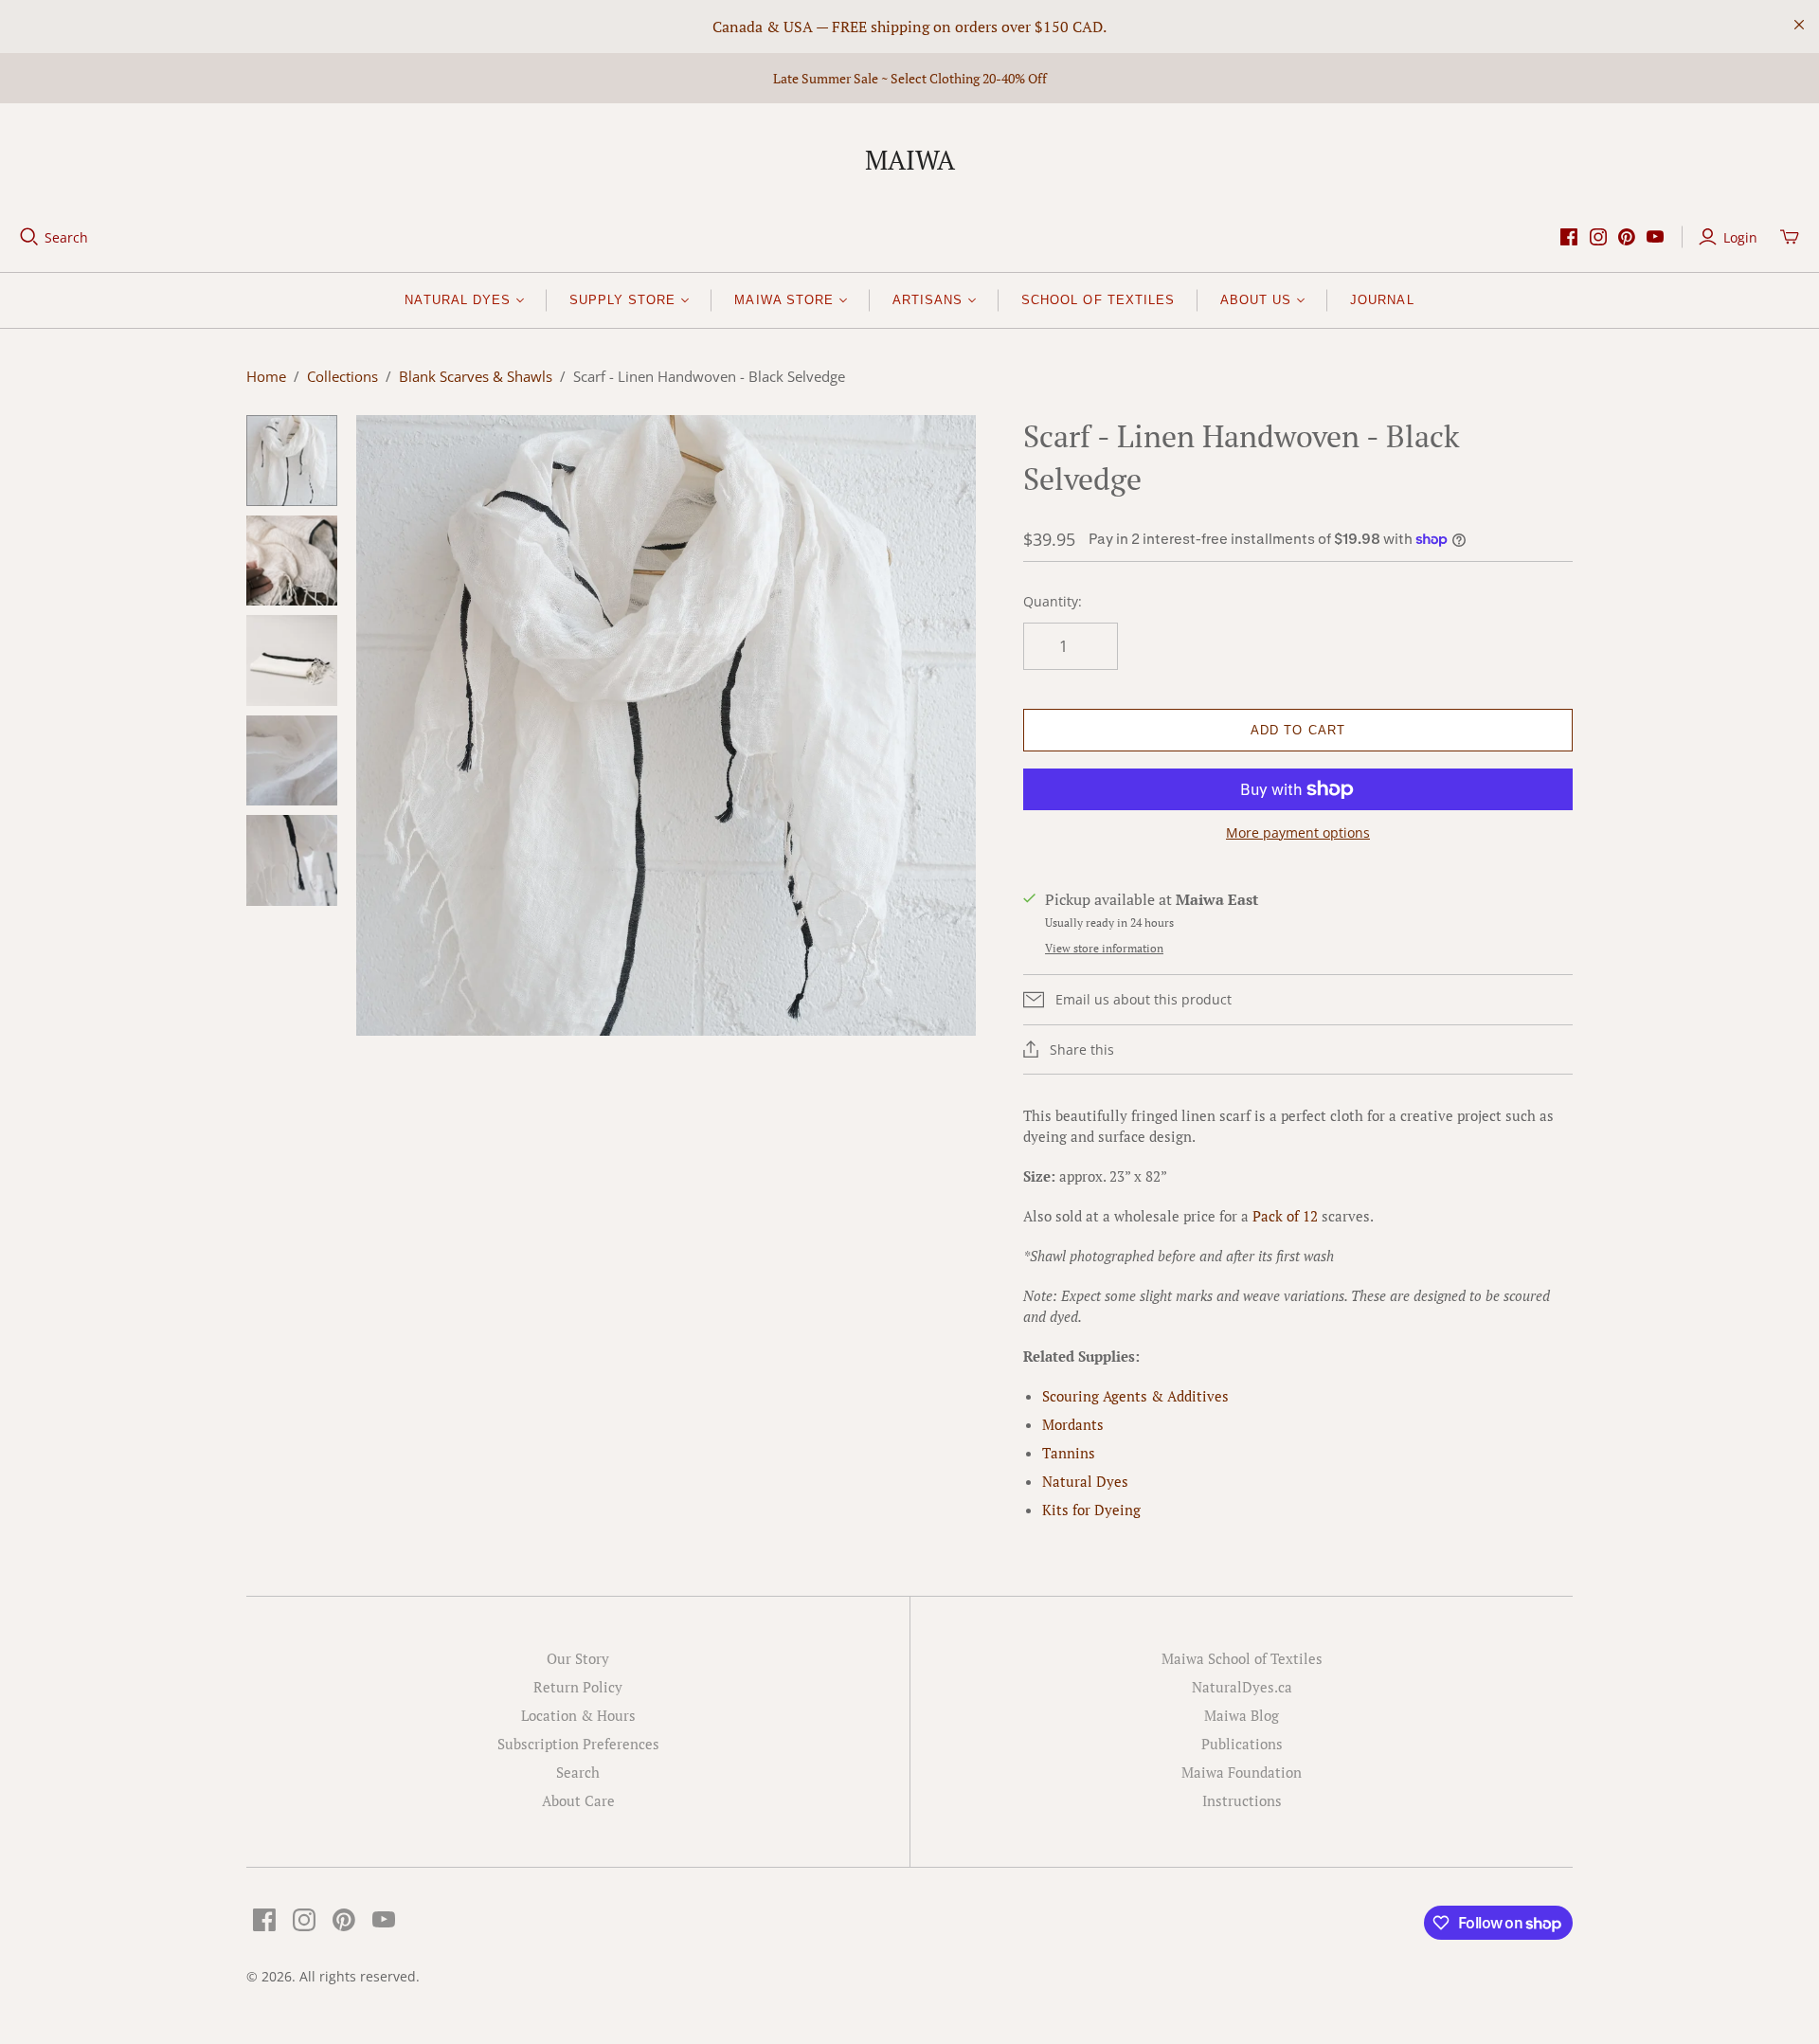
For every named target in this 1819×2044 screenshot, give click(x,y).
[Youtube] (1655, 237)
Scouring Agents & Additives (1135, 1396)
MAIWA (910, 160)
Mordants (1073, 1424)
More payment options (1298, 832)
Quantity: (1053, 601)
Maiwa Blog (1242, 1715)
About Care (578, 1800)
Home (266, 376)
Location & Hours (578, 1715)
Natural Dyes (1085, 1481)
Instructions (1242, 1800)
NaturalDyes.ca (1242, 1687)
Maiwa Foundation (1242, 1772)
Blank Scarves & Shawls (476, 376)
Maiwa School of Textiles (1242, 1658)
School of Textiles (1098, 300)
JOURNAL (1382, 300)
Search (66, 237)
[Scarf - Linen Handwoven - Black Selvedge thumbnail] (292, 461)
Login (1740, 237)
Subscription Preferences (578, 1744)
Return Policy (578, 1687)
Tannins (1069, 1453)
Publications (1242, 1744)
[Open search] (29, 237)
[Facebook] (1569, 237)
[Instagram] (1598, 237)
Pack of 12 (1285, 1216)
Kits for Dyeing (1091, 1510)
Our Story (578, 1658)
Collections (342, 376)
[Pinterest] (1627, 237)
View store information (1104, 948)
